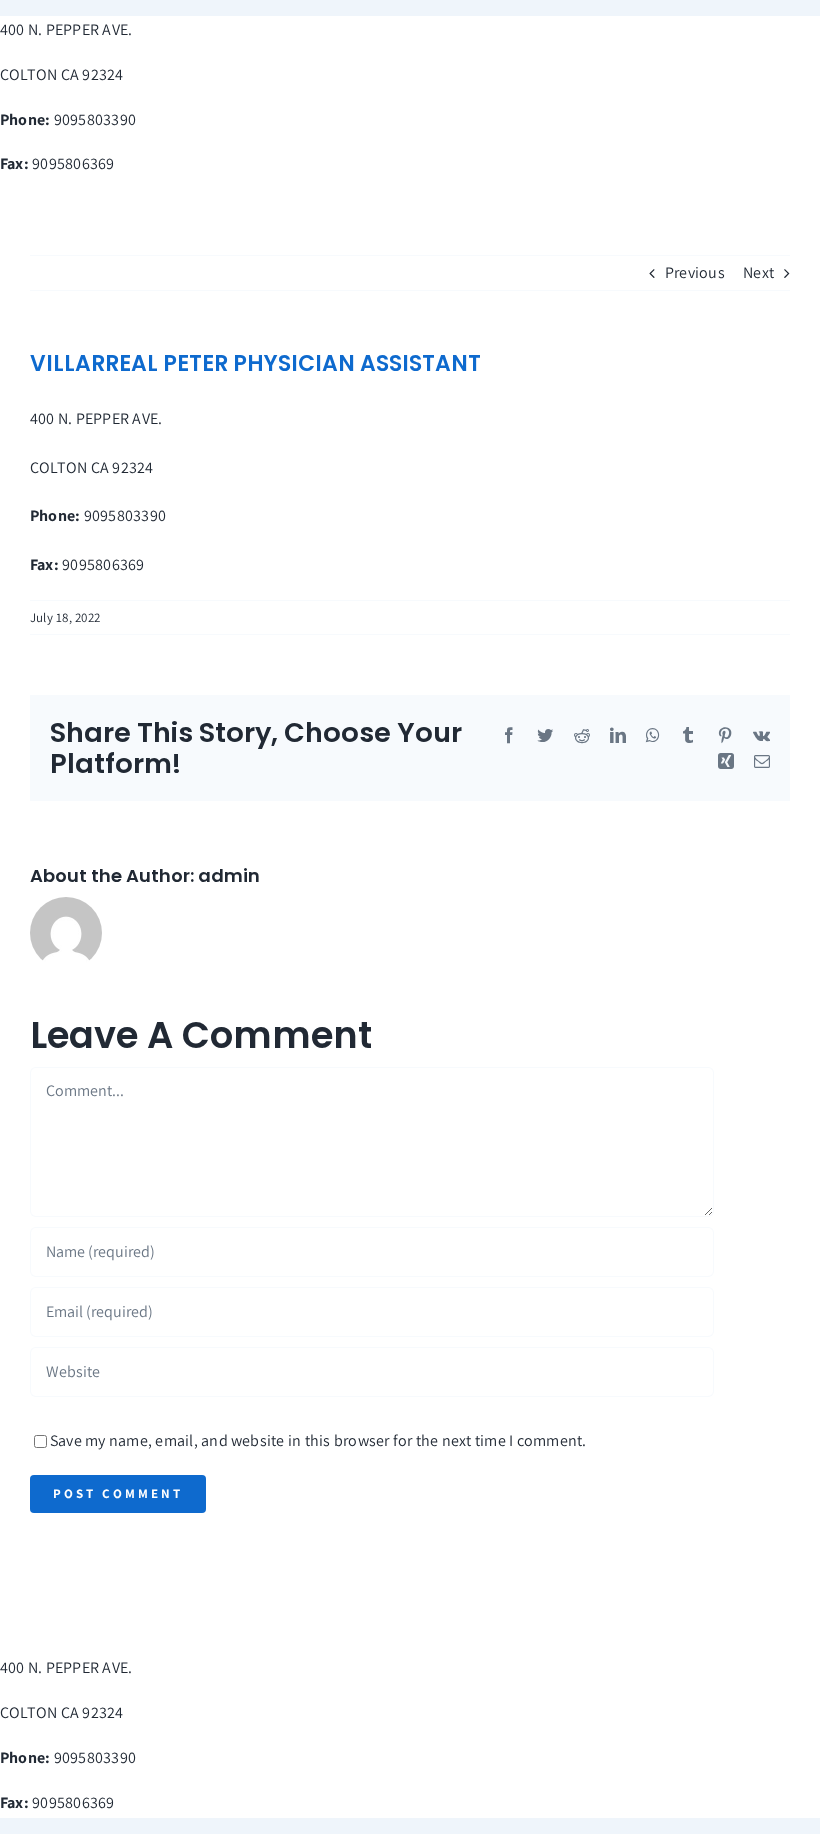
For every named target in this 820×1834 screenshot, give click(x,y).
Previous (695, 272)
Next (758, 272)
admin (229, 875)
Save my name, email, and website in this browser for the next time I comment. (318, 1440)
